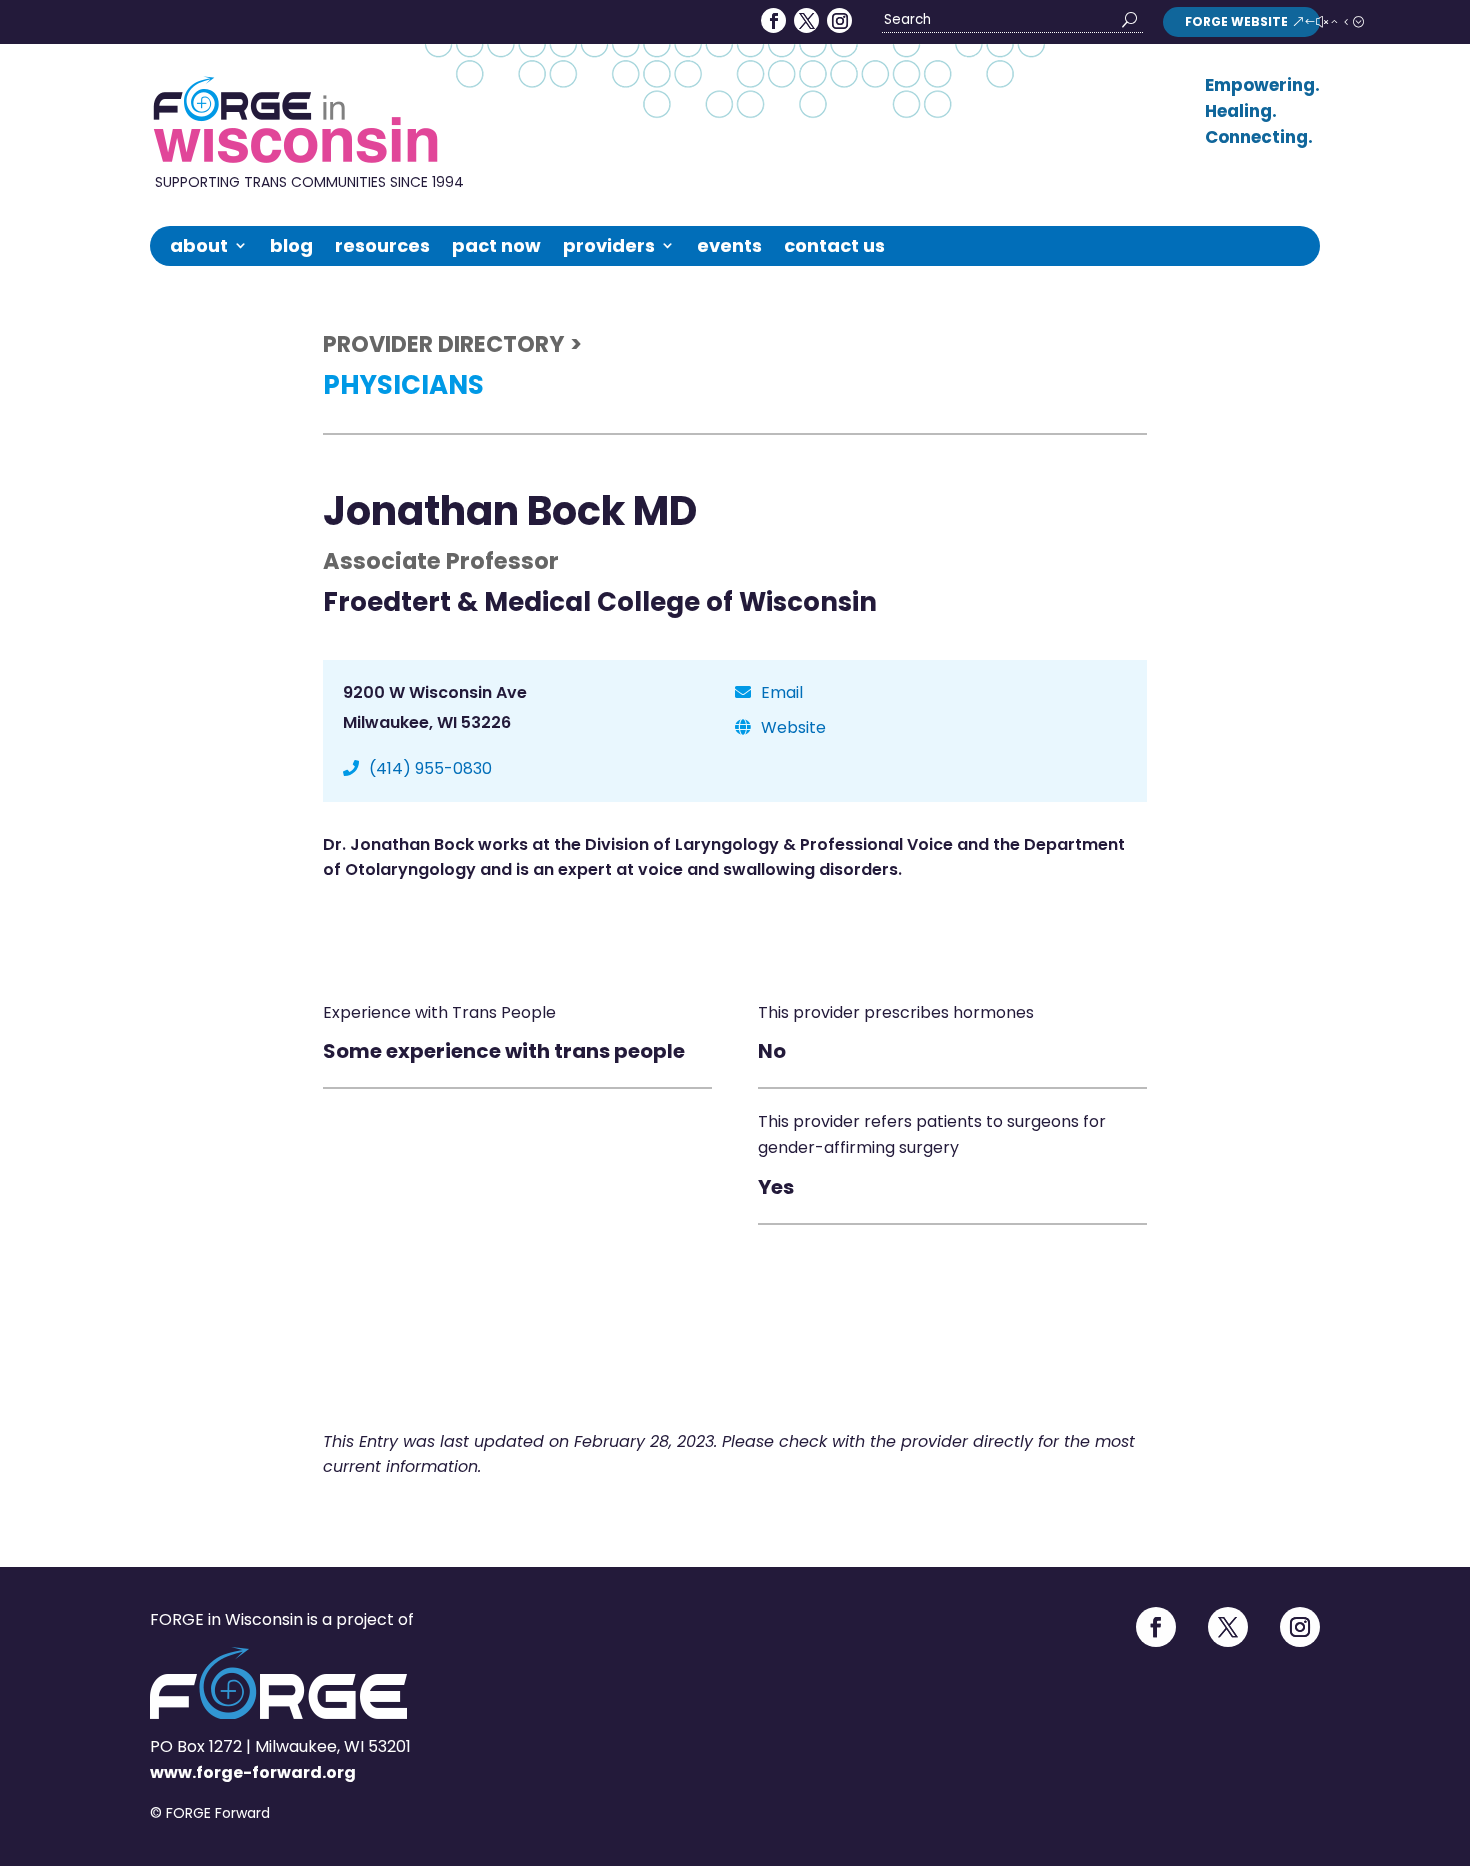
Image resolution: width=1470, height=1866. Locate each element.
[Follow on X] (806, 20)
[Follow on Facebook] (773, 20)
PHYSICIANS (403, 385)
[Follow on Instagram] (839, 20)
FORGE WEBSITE (1236, 21)
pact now (496, 245)
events (729, 245)
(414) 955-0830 (430, 768)
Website (793, 727)
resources (382, 245)
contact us (834, 245)
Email (782, 692)
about (199, 245)
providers (609, 245)
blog (291, 245)
